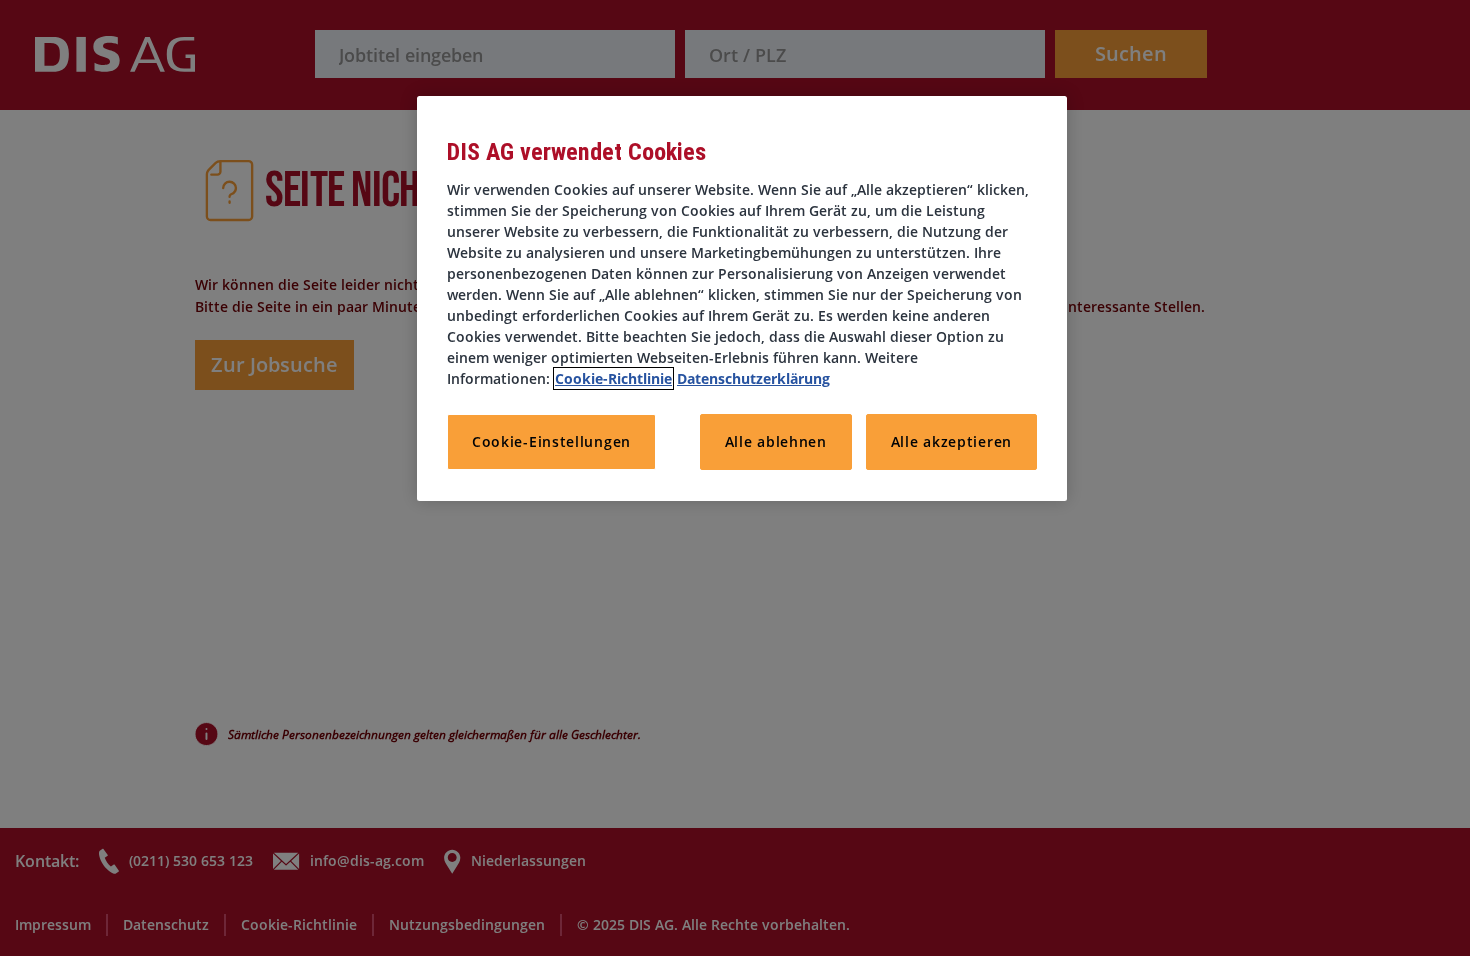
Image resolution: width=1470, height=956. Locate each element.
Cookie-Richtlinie (613, 378)
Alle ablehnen (776, 441)
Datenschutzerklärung (753, 378)
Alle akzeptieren (951, 441)
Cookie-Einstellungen (551, 441)
